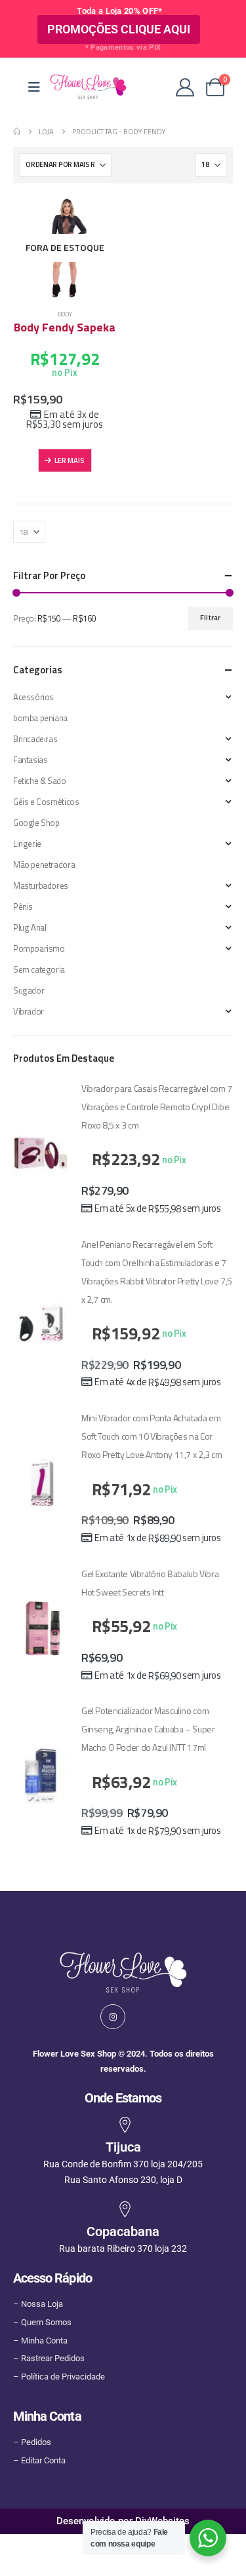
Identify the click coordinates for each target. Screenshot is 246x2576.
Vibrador (29, 1011)
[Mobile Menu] (34, 87)
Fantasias (31, 760)
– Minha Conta (40, 2341)
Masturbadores (41, 886)
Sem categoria (39, 969)
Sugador (29, 990)
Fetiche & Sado (40, 781)
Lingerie (27, 844)
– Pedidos (32, 2442)
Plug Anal (30, 927)
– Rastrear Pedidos (49, 2358)
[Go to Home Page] (17, 132)
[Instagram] (113, 2017)
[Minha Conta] (185, 87)
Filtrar (210, 617)
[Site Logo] (88, 87)
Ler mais (70, 460)
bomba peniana (40, 718)
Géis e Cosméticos (46, 802)
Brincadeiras (35, 739)
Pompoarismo (39, 948)
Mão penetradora (44, 865)
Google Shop (36, 823)
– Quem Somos (42, 2322)
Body (65, 314)
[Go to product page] (41, 1152)
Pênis (23, 906)
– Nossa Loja (38, 2304)
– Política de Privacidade (59, 2377)
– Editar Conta (39, 2460)
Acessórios (33, 697)
